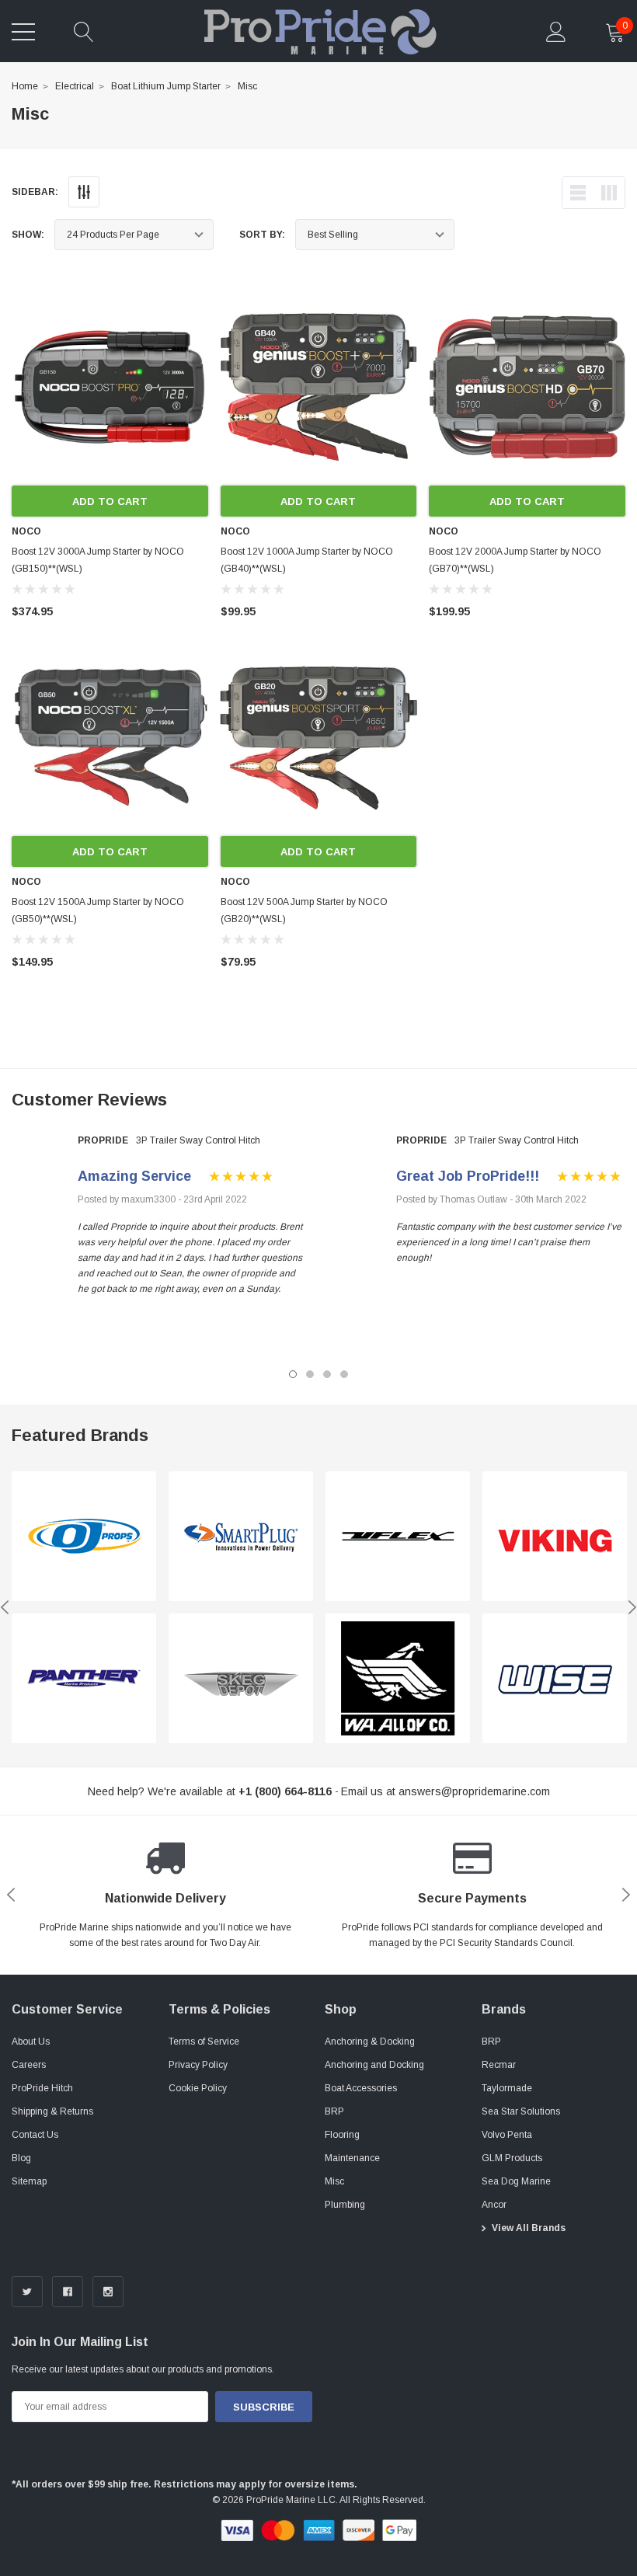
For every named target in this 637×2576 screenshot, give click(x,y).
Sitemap (29, 2181)
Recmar (499, 2065)
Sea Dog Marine (516, 2181)
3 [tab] (327, 1374)
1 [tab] (293, 1374)
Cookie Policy (198, 2088)
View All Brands (529, 2228)
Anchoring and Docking (374, 2065)
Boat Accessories (361, 2088)
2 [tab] (310, 1374)
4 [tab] (344, 1374)
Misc (247, 86)
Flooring (342, 2135)
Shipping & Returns (52, 2111)
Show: (28, 235)
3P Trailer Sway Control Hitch (198, 1140)
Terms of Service (204, 2042)
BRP (334, 2111)
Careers (29, 2065)
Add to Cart (110, 501)
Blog (21, 2158)
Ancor (494, 2205)
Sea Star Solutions (521, 2111)
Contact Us (35, 2135)
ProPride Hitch (42, 2088)
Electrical (75, 86)
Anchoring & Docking (370, 2042)
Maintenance (352, 2158)
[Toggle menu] (23, 32)
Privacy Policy (198, 2065)
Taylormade (507, 2088)
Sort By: (262, 235)
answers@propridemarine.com (474, 1791)
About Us (31, 2042)
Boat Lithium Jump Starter (166, 86)
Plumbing (345, 2205)
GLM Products (512, 2158)
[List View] (578, 193)
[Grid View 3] (609, 193)
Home (25, 86)
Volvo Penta (507, 2135)
